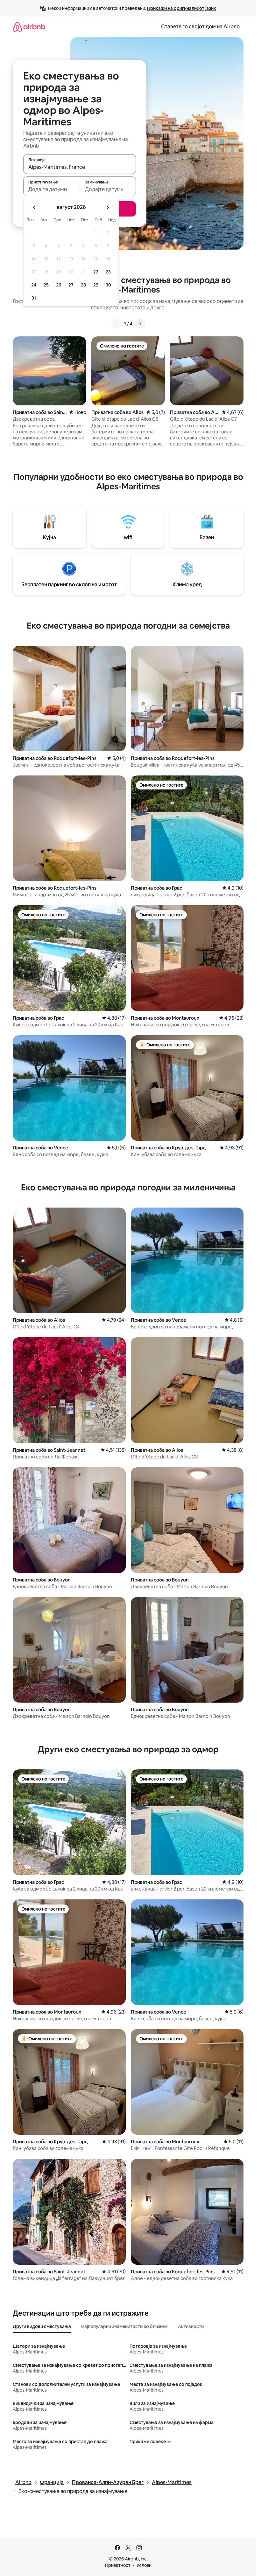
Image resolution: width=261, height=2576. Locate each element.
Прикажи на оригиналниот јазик (182, 8)
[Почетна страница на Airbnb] (29, 27)
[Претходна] (116, 324)
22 (96, 272)
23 (108, 272)
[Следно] (140, 324)
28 (83, 285)
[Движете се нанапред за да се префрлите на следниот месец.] (108, 207)
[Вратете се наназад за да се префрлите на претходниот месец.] (34, 207)
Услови (144, 2565)
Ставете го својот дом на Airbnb (200, 27)
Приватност (118, 2565)
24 (34, 285)
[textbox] (51, 189)
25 (46, 285)
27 (71, 285)
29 (96, 285)
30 (108, 285)
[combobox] (80, 167)
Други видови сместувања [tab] (42, 2326)
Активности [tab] (191, 2326)
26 (59, 285)
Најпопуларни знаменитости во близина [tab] (124, 2326)
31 (34, 298)
